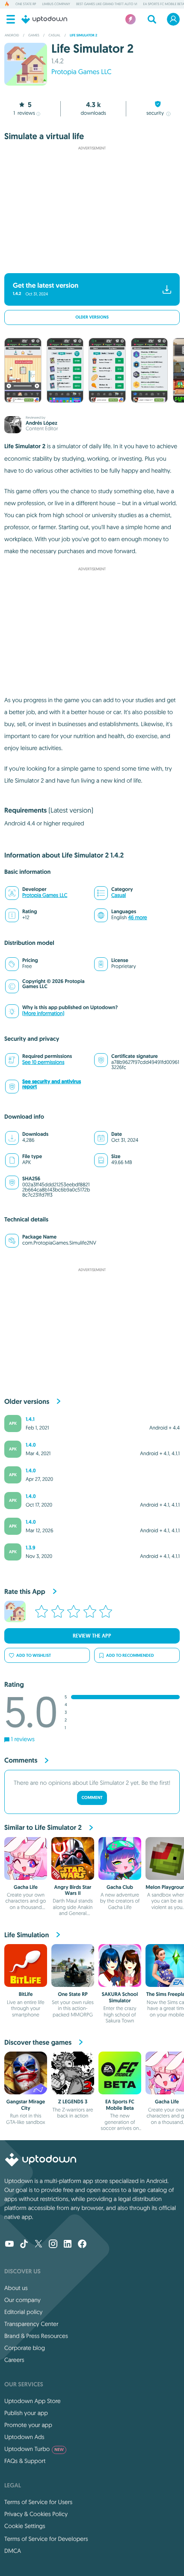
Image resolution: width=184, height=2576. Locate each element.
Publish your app (26, 2413)
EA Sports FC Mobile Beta (120, 2105)
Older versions (92, 317)
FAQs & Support (25, 2461)
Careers (14, 2360)
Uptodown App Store (33, 2401)
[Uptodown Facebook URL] (82, 2245)
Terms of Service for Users (38, 2502)
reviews (24, 113)
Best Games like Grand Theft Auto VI (107, 4)
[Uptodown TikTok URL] (24, 2245)
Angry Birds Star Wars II (73, 1890)
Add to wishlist (34, 1655)
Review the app (92, 1636)
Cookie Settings (25, 2526)
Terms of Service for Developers (46, 2539)
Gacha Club (120, 1887)
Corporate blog (25, 2348)
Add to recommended (130, 1655)
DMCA (13, 2551)
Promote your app (28, 2425)
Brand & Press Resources (36, 2336)
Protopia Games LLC (81, 72)
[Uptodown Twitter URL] (39, 2245)
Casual (119, 895)
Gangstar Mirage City (26, 2105)
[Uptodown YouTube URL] (9, 2245)
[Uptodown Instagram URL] (53, 2245)
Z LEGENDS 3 (73, 2102)
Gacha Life (26, 1887)
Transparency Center (31, 2324)
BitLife (26, 1994)
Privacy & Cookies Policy (36, 2514)
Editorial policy (23, 2312)
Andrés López (42, 423)
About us (16, 2288)
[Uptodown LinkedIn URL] (68, 2245)
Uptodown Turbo (34, 2449)
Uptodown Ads (24, 2437)
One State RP (26, 4)
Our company (22, 2300)
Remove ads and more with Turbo (88, 262)
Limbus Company (56, 4)
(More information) (43, 1014)
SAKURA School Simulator (120, 1997)
